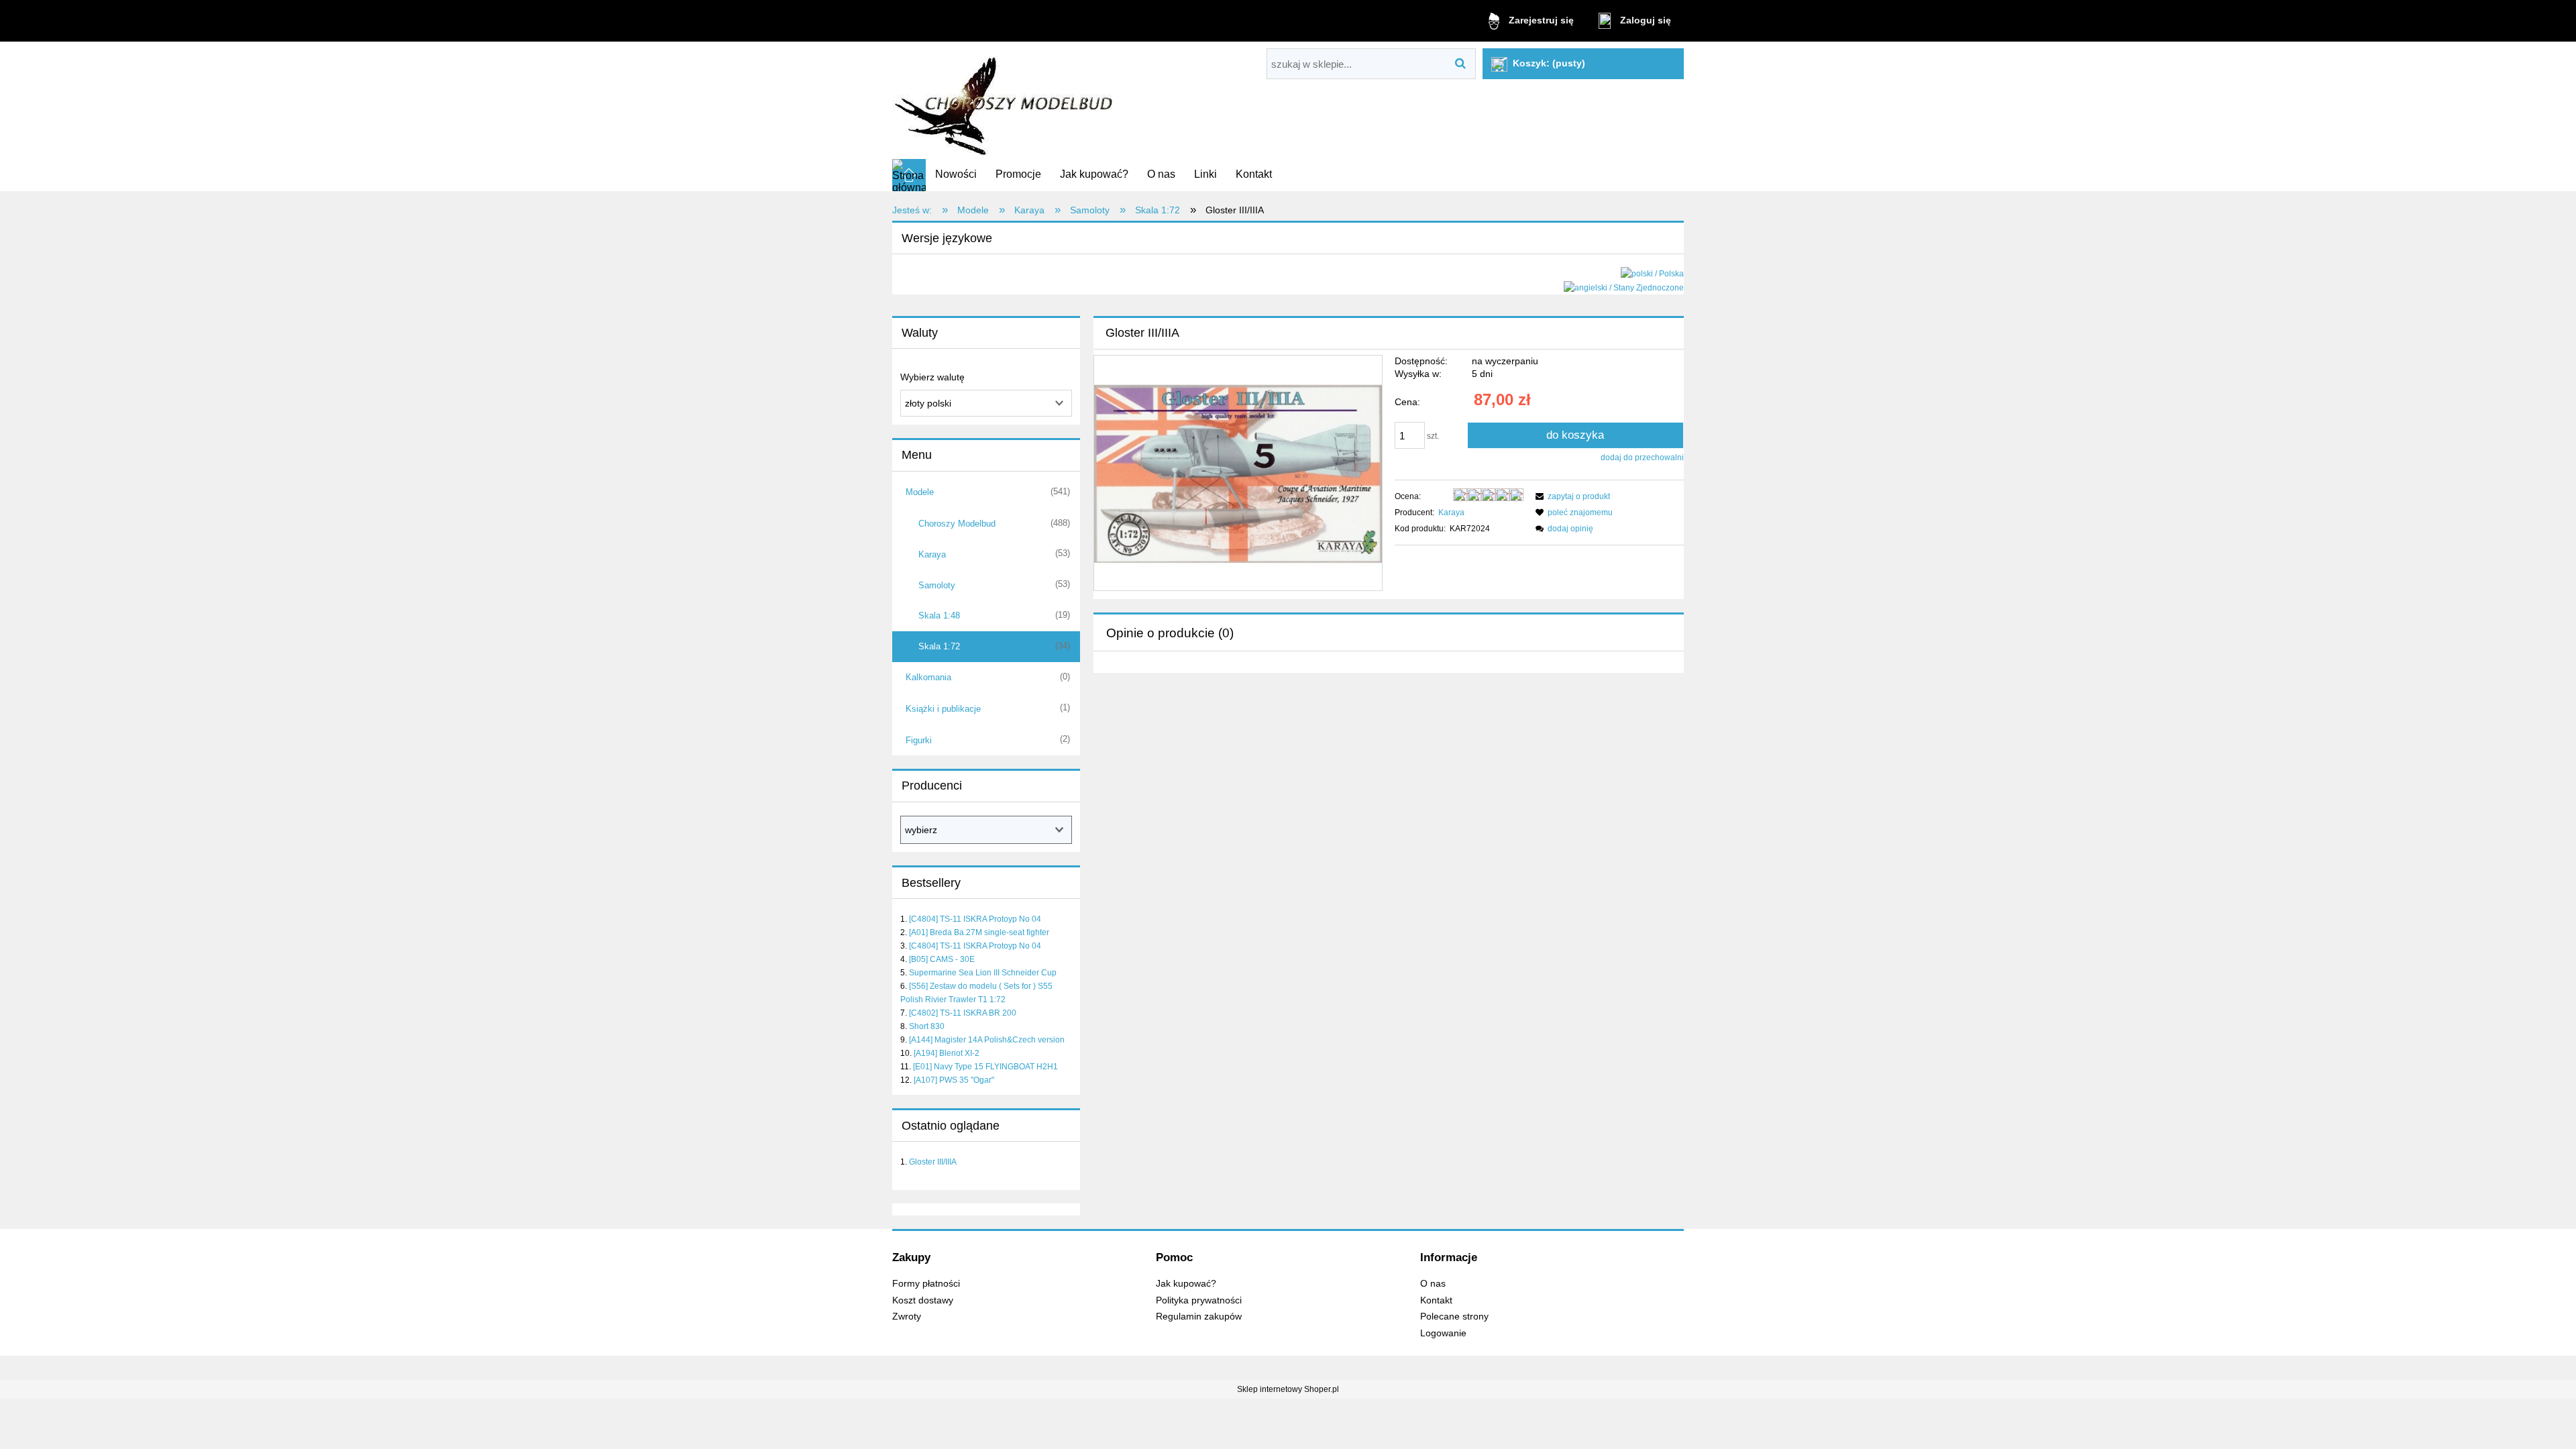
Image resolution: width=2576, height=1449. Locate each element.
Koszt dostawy (923, 1300)
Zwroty (907, 1317)
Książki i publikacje (943, 709)
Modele (920, 492)
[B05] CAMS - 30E (942, 959)
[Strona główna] (1005, 101)
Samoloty (937, 585)
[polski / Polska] (1652, 273)
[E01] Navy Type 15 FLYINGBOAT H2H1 (985, 1067)
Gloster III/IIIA (933, 1162)
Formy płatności (926, 1284)
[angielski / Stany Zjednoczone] (1624, 287)
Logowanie (1443, 1333)
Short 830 (927, 1026)
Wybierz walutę (932, 377)
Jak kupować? (1186, 1284)
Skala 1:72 (939, 646)
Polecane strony (1454, 1317)
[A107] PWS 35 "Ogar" (954, 1080)
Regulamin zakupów (1199, 1317)
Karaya (932, 554)
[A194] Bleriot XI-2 (947, 1053)
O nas (1433, 1284)
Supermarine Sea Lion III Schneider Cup (983, 973)
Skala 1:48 (939, 615)
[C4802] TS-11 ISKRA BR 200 (963, 1013)
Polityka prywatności (1199, 1300)
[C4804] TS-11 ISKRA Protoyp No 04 (975, 919)
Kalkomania (928, 677)
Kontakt (1436, 1300)
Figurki (919, 740)
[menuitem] (956, 174)
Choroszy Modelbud (957, 524)
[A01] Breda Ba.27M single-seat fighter (979, 932)
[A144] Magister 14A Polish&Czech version (987, 1040)
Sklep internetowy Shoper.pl (1288, 1389)
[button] (1571, 496)
